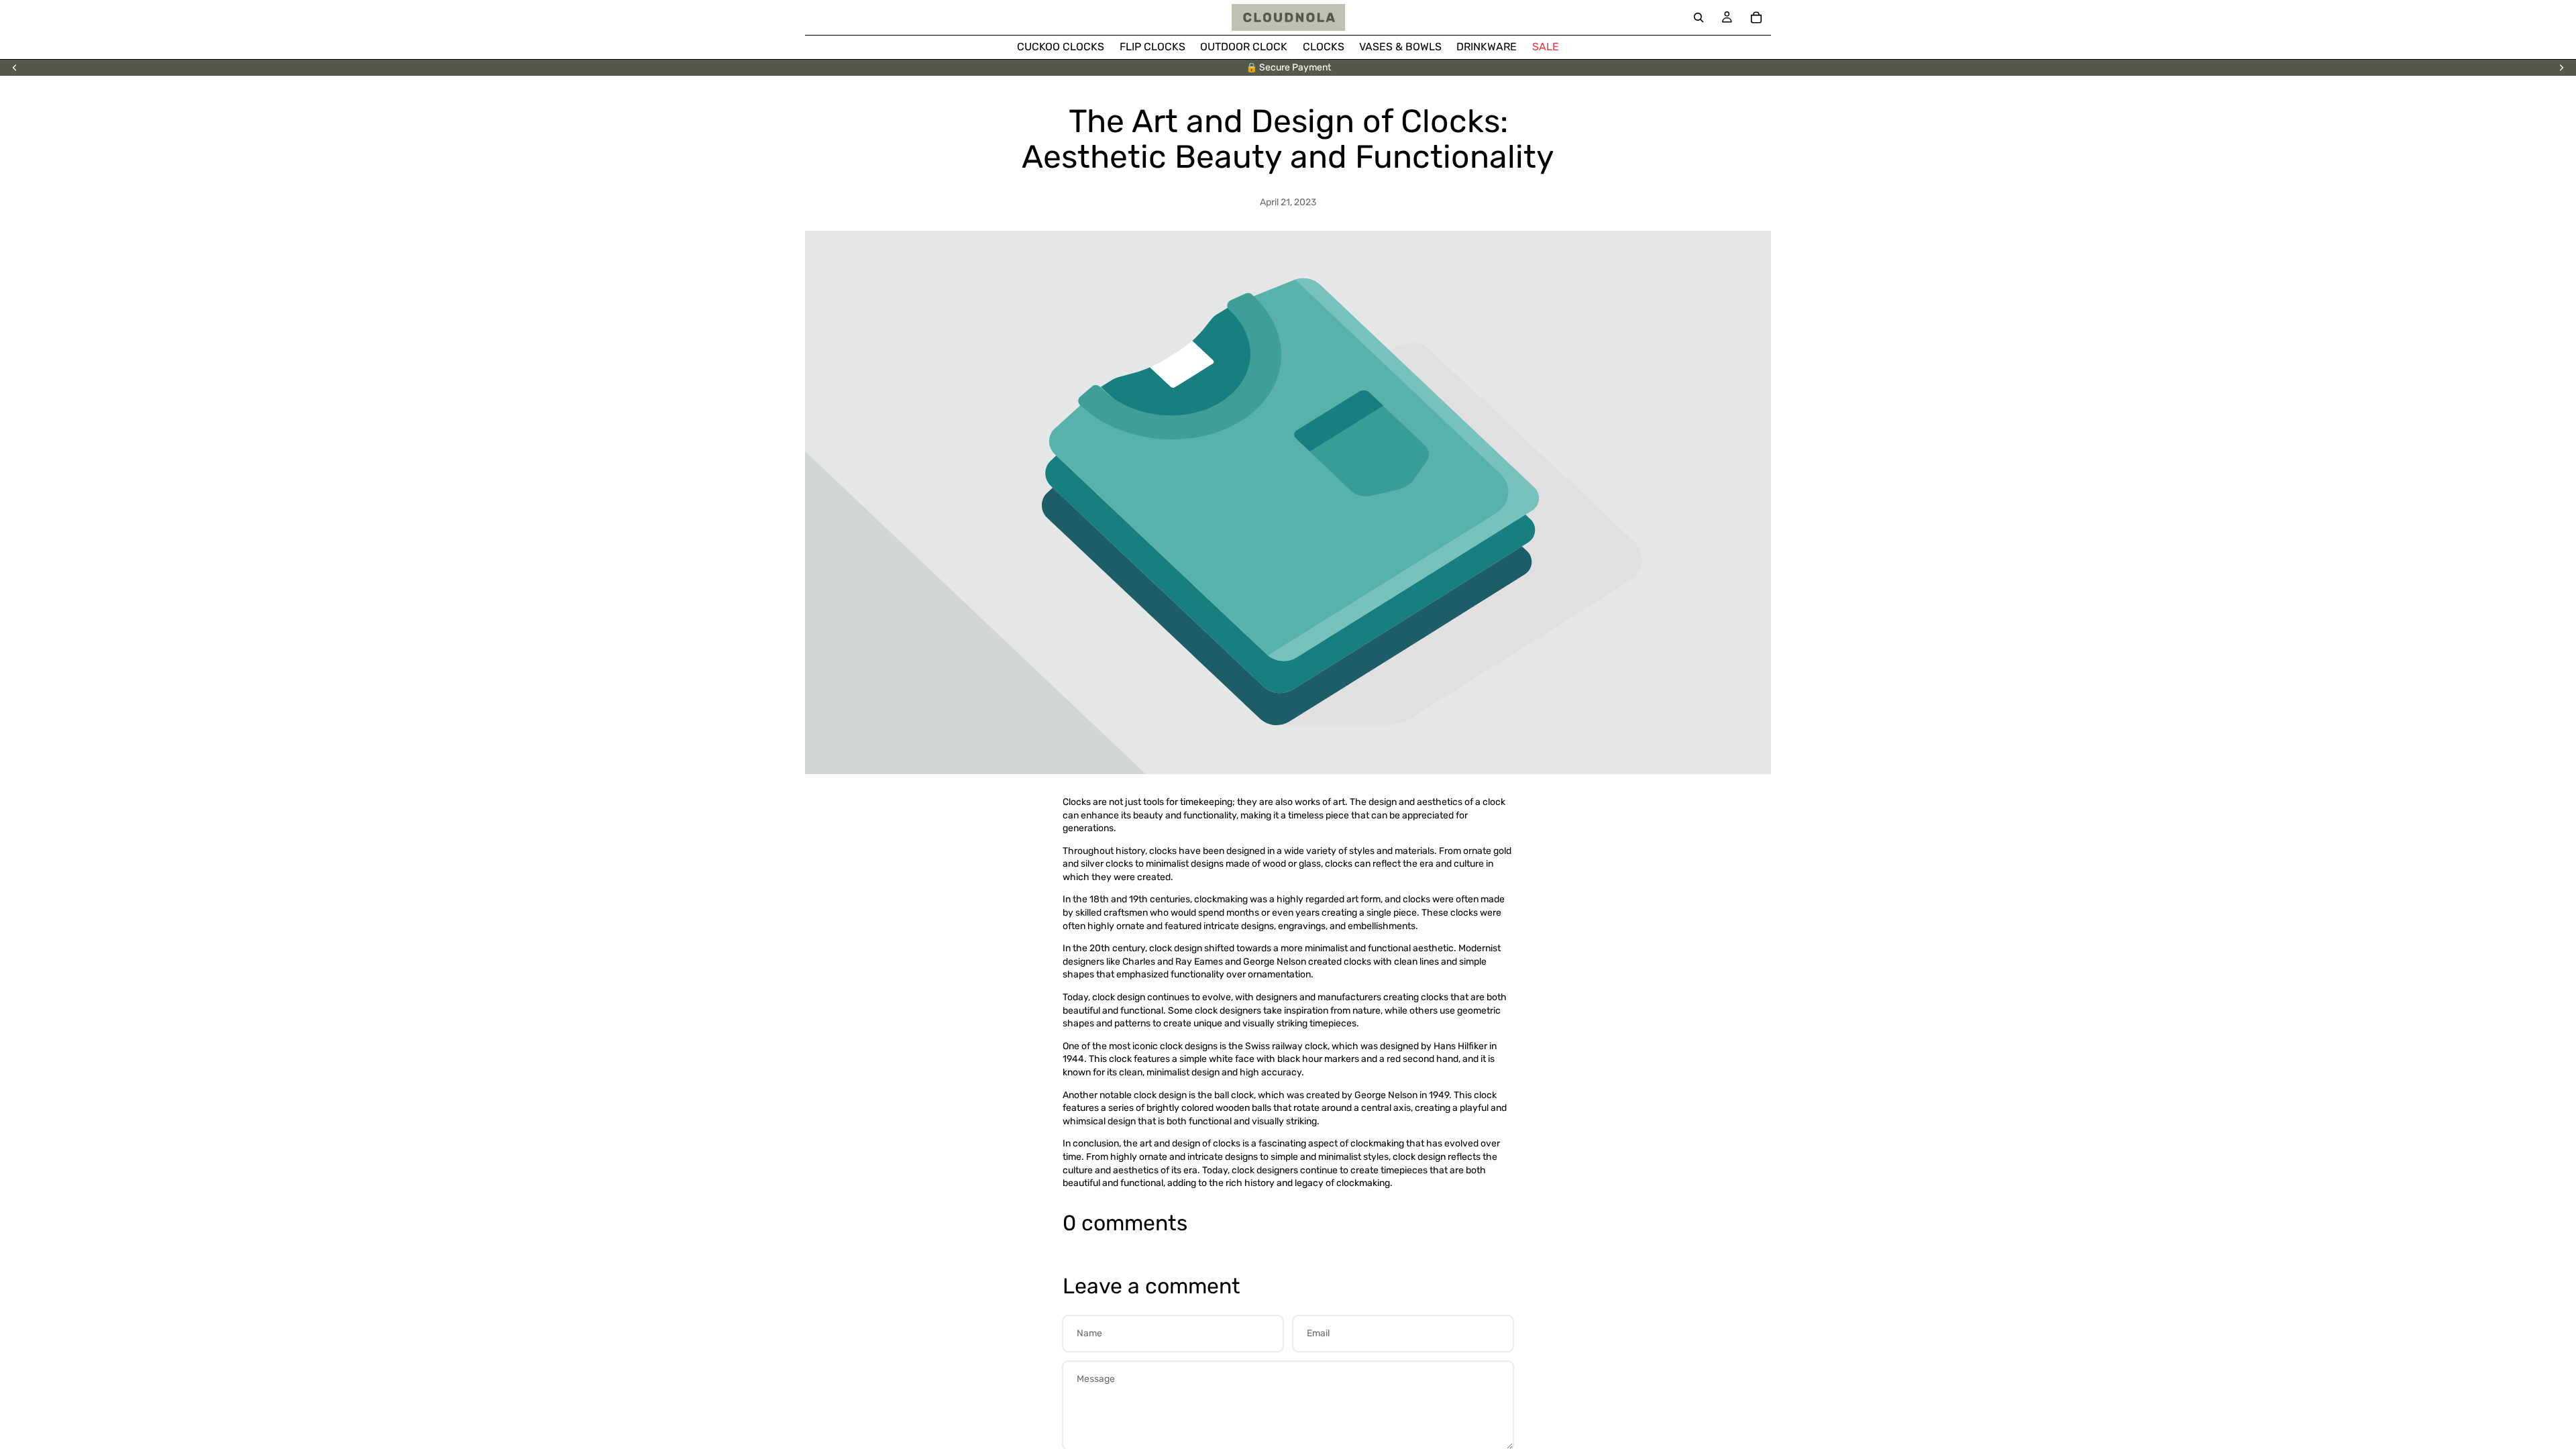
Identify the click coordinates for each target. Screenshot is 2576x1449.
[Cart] (1756, 17)
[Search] (1699, 17)
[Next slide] (2561, 68)
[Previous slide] (15, 68)
